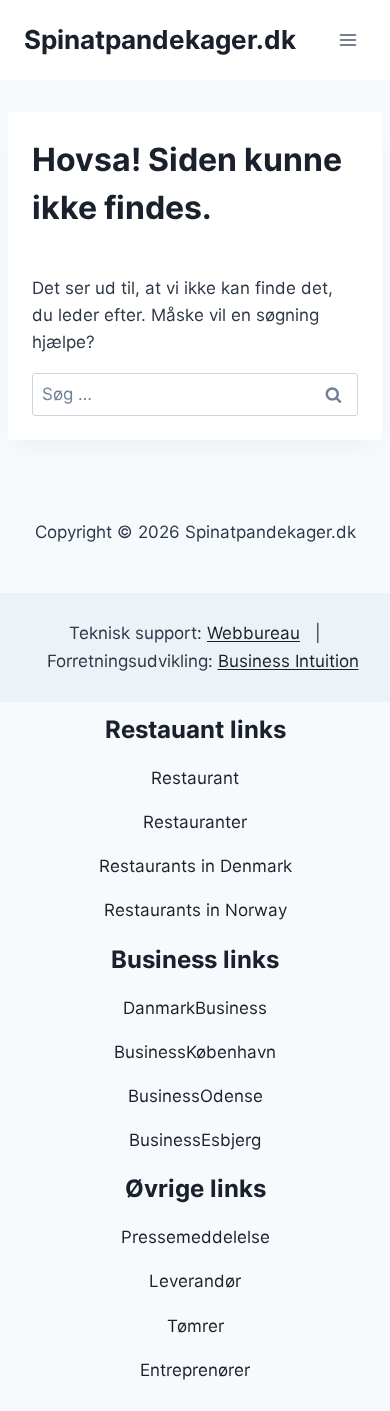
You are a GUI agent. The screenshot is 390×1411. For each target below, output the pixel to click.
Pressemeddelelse (195, 1237)
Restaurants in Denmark (195, 866)
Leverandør (195, 1281)
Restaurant (195, 778)
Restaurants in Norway (195, 910)
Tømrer (195, 1326)
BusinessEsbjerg (195, 1140)
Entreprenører (195, 1370)
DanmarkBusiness (195, 1008)
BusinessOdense (195, 1096)
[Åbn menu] (347, 39)
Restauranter (195, 822)
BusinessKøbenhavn (195, 1052)
